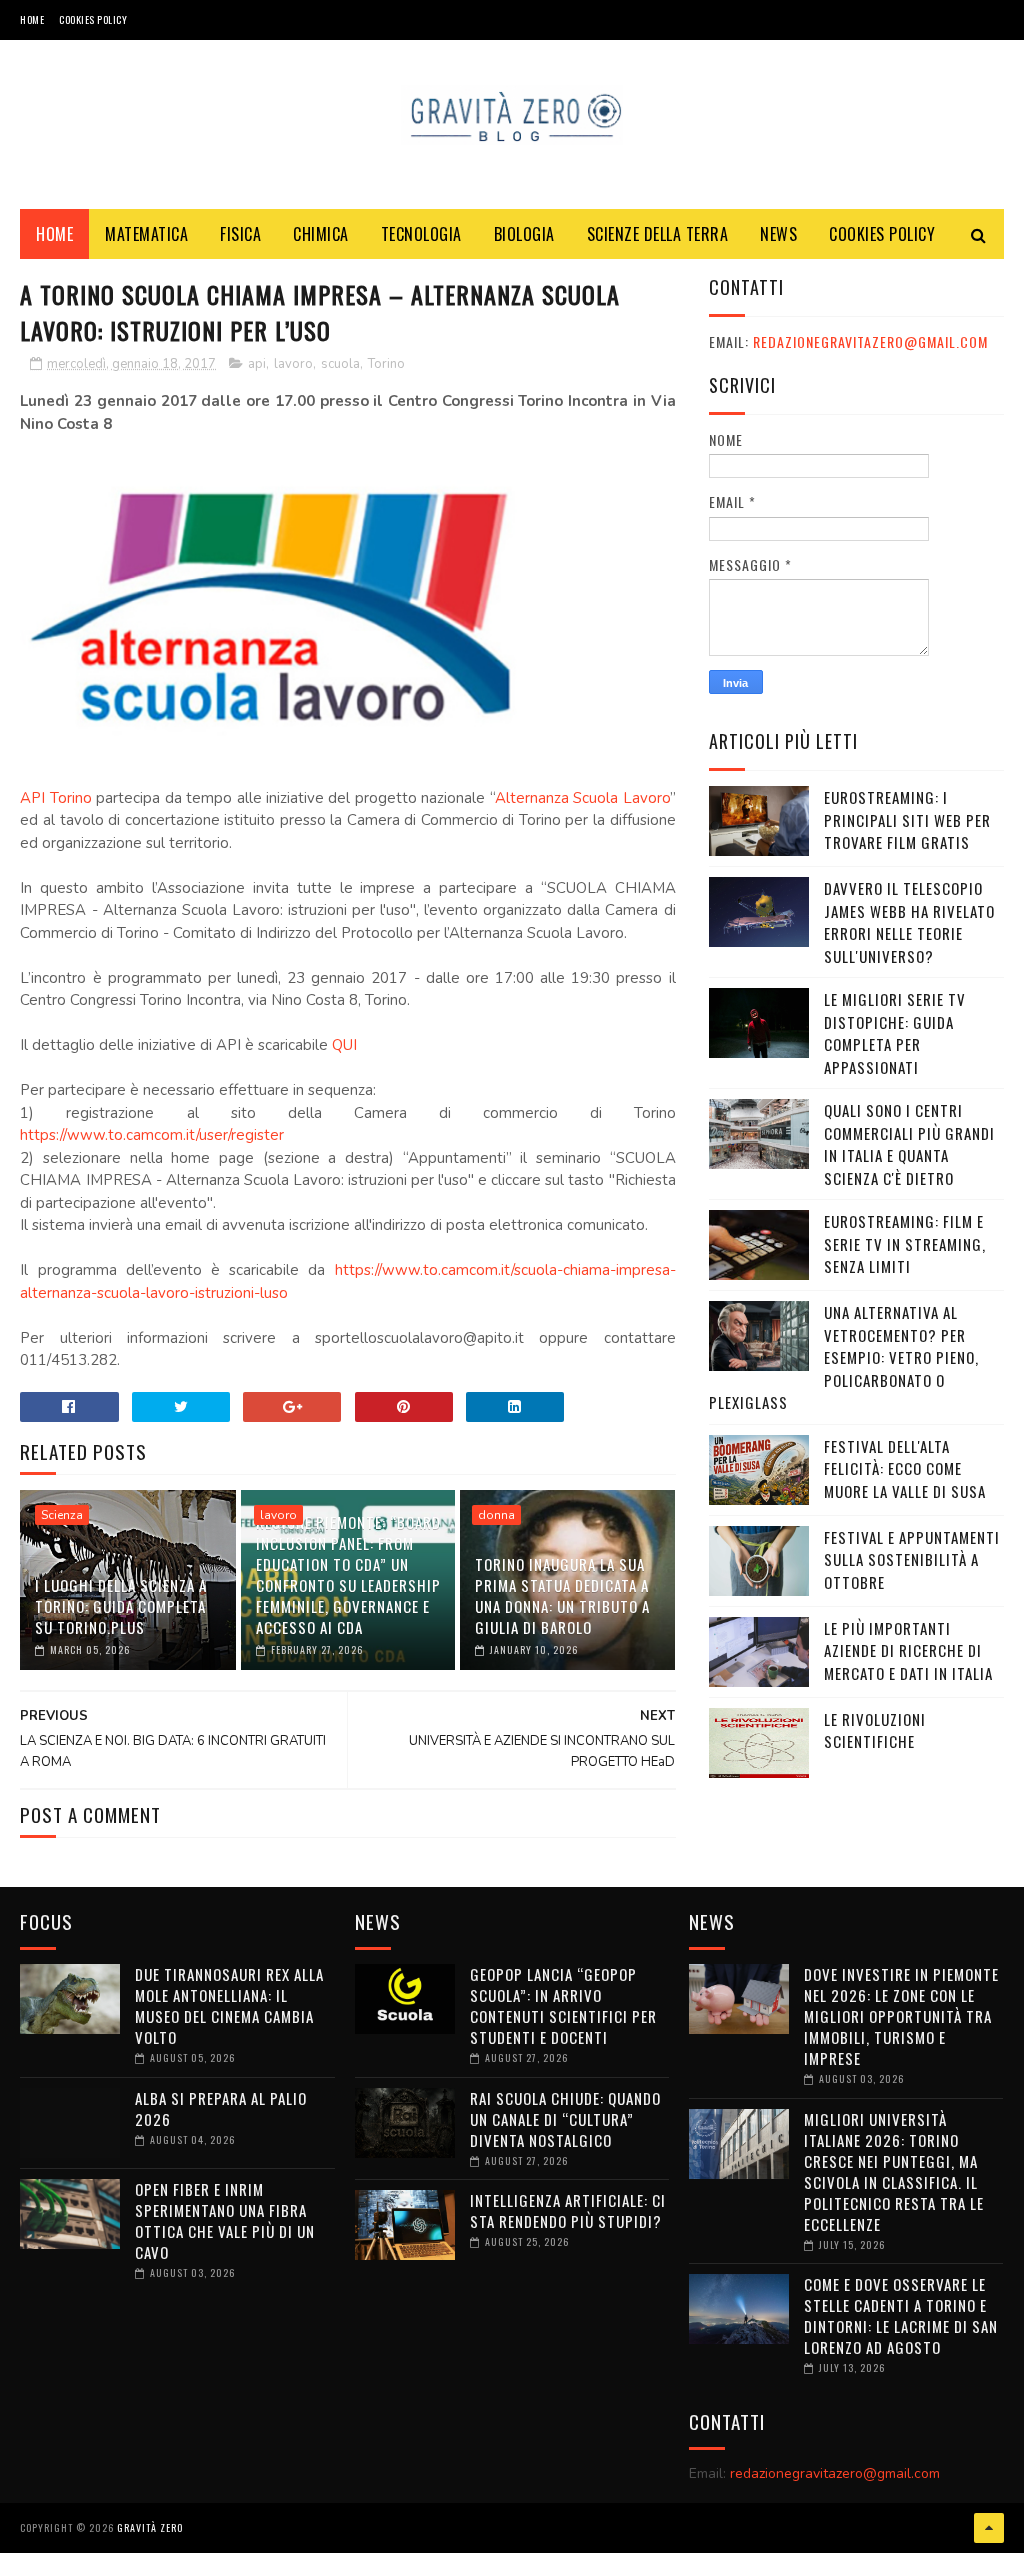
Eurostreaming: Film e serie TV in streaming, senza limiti (905, 1243)
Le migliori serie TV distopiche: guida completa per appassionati (895, 1033)
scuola (340, 364)
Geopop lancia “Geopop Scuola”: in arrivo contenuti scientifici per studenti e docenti (563, 2005)
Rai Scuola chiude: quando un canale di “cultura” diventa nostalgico (565, 2119)
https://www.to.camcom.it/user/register (152, 1135)
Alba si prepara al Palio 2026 (221, 2108)
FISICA (240, 234)
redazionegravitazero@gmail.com (870, 341)
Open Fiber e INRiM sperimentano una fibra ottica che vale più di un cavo (225, 2220)
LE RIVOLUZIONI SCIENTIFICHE (875, 1730)
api (257, 364)
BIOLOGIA (524, 234)
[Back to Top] (989, 2528)
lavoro (293, 364)
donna (496, 1515)
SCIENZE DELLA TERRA (658, 234)
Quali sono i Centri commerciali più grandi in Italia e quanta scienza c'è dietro (909, 1144)
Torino (386, 364)
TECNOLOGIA (421, 234)
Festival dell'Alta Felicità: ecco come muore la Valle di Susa (905, 1468)
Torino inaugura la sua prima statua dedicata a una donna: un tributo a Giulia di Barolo (562, 1595)
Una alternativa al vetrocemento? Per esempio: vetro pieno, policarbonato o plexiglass (844, 1357)
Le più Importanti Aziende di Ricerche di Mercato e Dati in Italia (908, 1650)
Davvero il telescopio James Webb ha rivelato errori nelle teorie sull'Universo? (909, 922)
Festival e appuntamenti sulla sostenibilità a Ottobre (912, 1559)
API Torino (55, 798)
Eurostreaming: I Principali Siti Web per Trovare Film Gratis (907, 819)
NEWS (778, 234)
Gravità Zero (150, 2527)
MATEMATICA (146, 234)
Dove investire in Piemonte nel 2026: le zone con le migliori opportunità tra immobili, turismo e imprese (901, 2016)
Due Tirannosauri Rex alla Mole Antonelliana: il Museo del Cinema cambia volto (229, 2005)
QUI (344, 1045)
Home (32, 19)
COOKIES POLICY (93, 19)
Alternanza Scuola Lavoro (582, 798)
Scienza (62, 1515)
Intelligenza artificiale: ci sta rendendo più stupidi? (568, 2210)
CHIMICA (321, 234)
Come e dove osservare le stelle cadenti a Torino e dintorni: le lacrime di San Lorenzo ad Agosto (901, 2315)
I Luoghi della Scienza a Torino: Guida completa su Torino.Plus (121, 1606)
